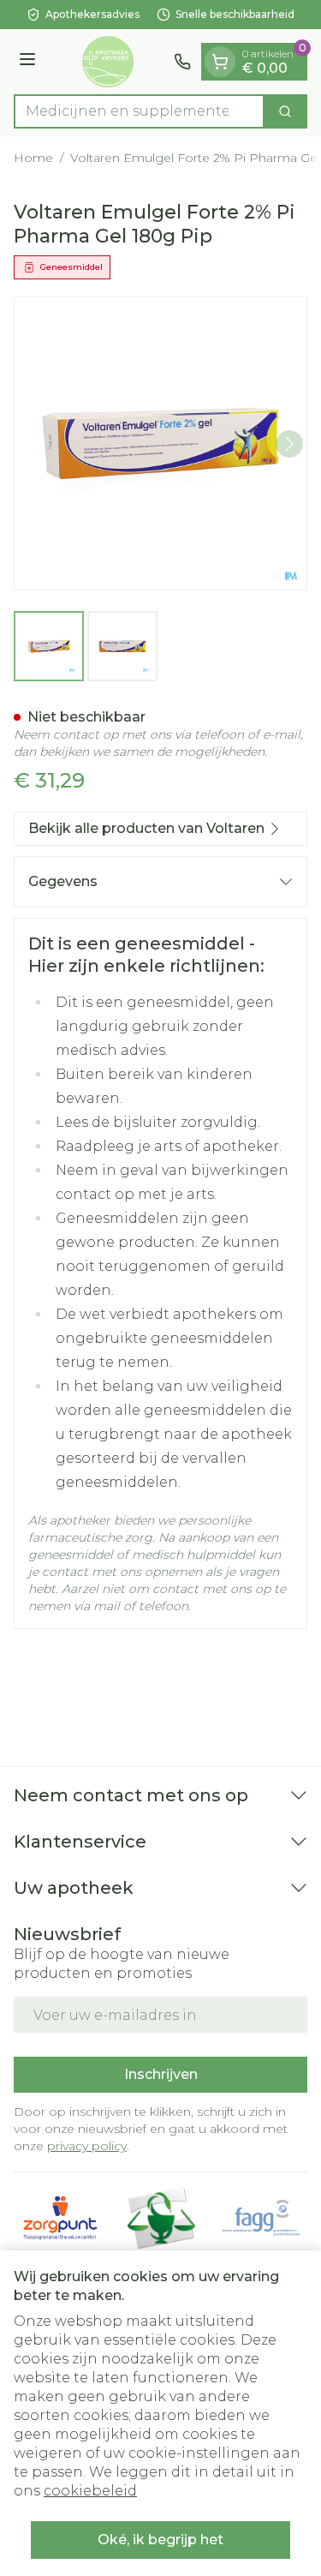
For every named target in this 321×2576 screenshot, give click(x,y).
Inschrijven (161, 2074)
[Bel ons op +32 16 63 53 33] (182, 62)
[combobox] (139, 111)
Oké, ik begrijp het (160, 2540)
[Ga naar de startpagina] (107, 62)
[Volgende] (289, 444)
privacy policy (87, 2146)
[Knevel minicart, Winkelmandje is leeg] (220, 62)
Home (33, 158)
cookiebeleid (90, 2491)
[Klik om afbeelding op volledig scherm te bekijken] (160, 443)
